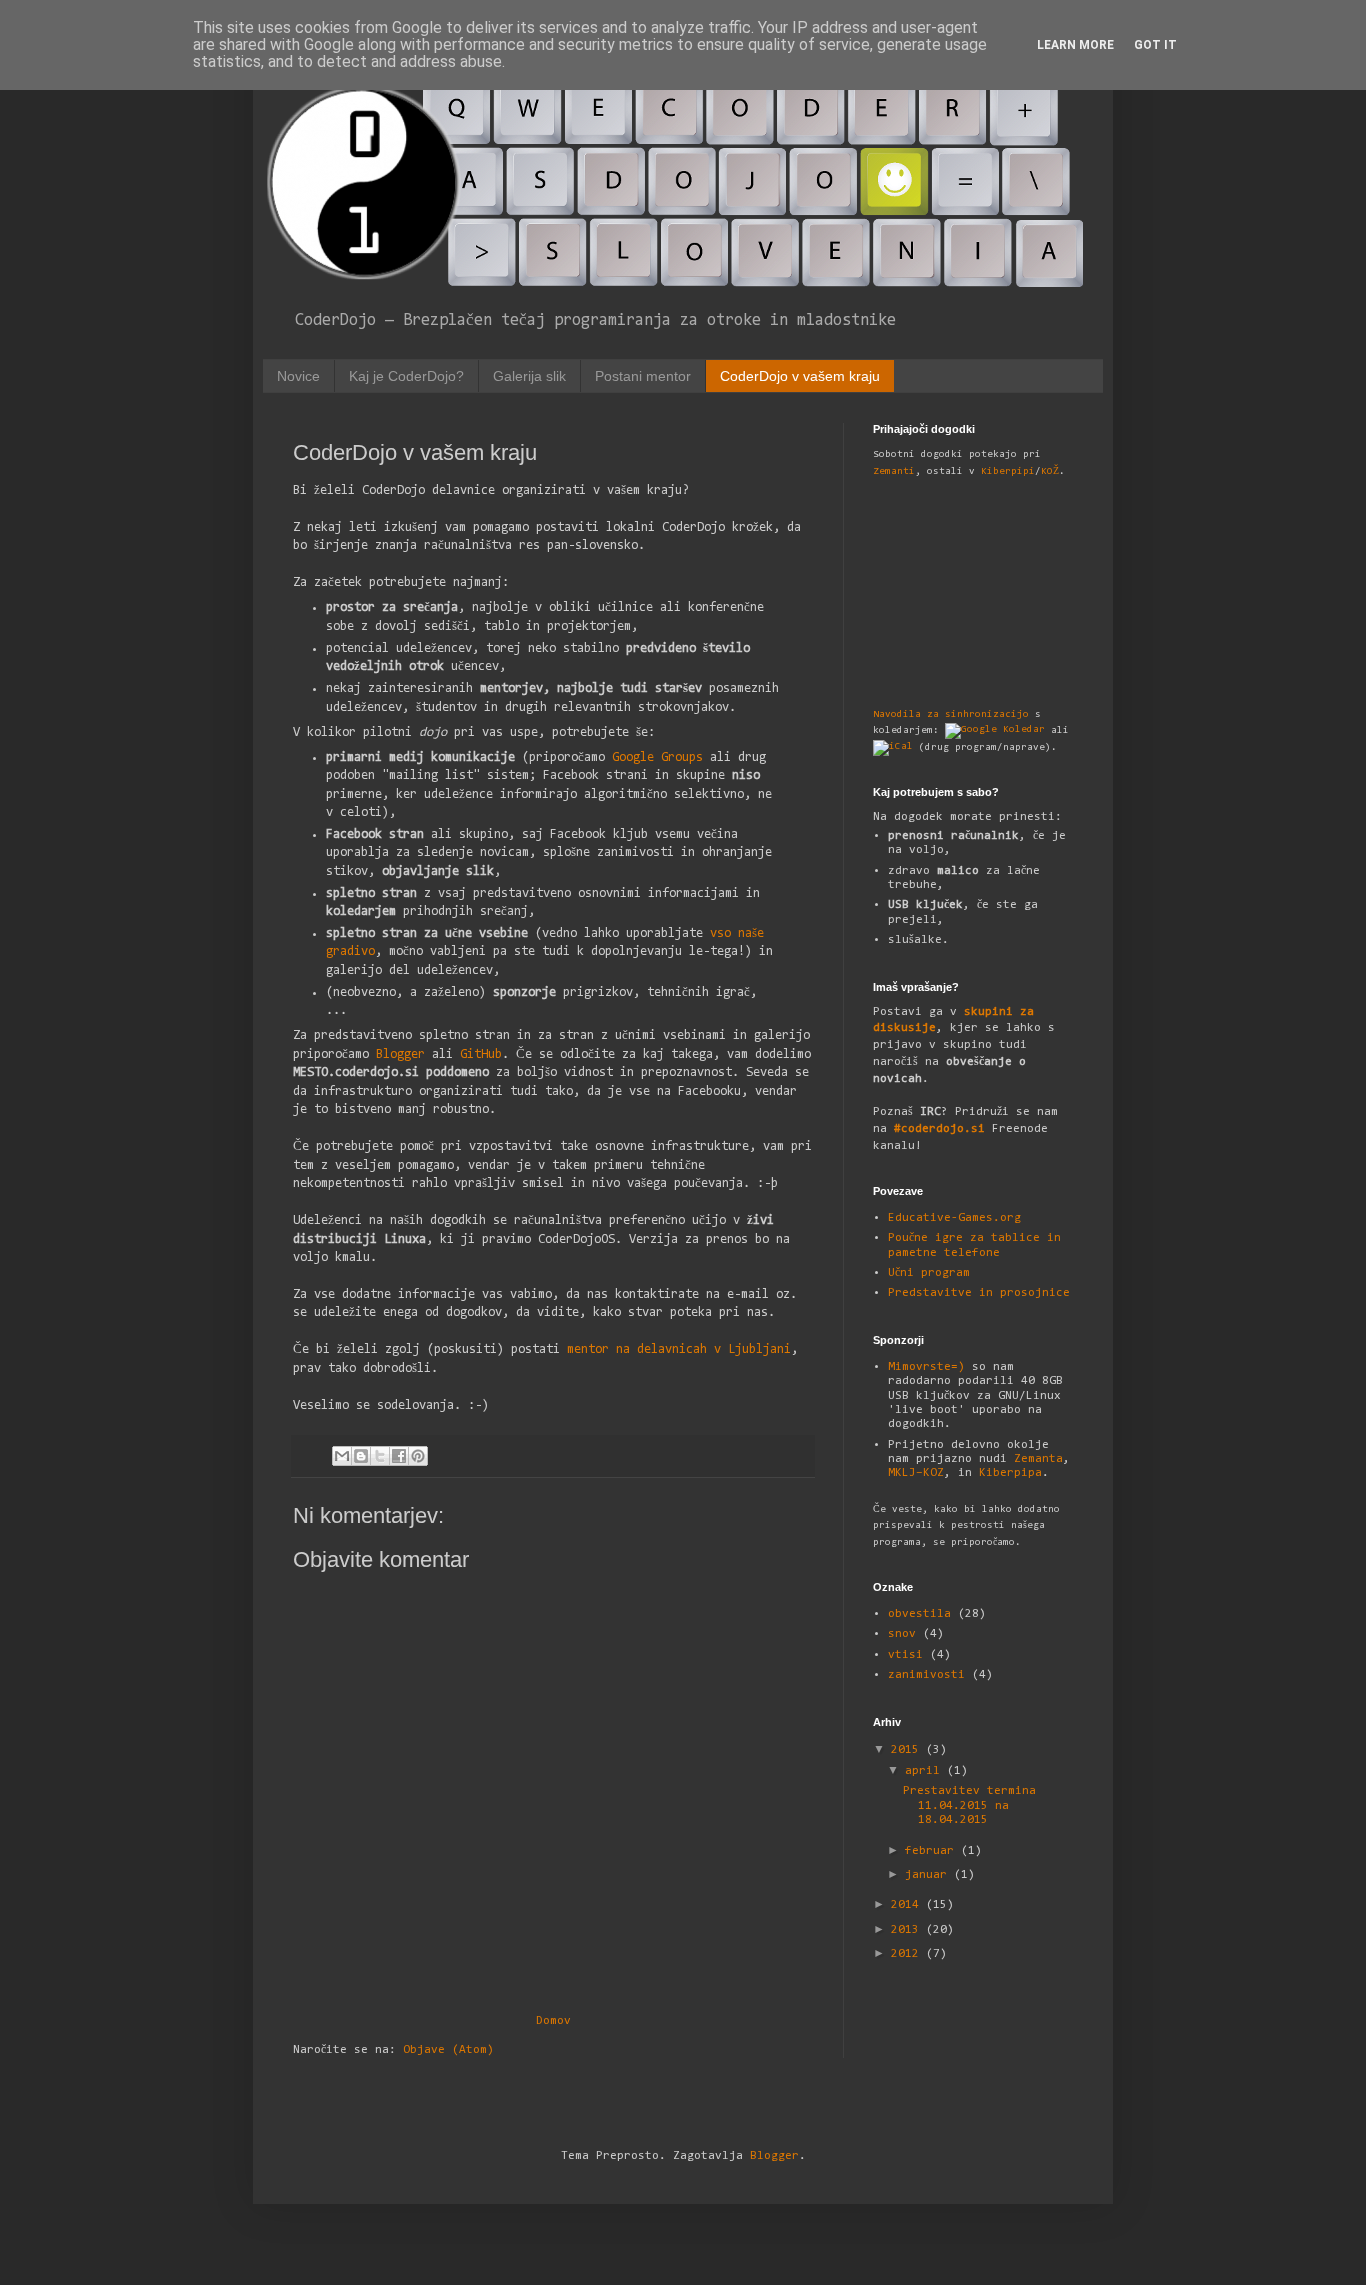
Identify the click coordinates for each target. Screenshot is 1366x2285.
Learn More (1075, 45)
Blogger (400, 1054)
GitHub (481, 1054)
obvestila (919, 1614)
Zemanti (894, 472)
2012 (908, 1954)
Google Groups (657, 757)
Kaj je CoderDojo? (406, 376)
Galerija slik (529, 376)
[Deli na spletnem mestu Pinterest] (418, 1456)
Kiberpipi (1008, 472)
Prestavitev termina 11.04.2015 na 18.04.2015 (969, 1805)
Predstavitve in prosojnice (979, 1293)
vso (720, 933)
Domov (553, 2021)
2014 (908, 1905)
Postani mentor (643, 376)
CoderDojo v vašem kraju (800, 376)
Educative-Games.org (954, 1218)
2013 (908, 1930)
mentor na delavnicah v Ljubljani (679, 1349)
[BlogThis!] (361, 1456)
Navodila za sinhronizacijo (951, 715)
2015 (908, 1750)
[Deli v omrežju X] (380, 1456)
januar (929, 1875)
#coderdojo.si (939, 1129)
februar (933, 1851)
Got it (1155, 45)
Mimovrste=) (926, 1367)
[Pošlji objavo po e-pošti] (342, 1456)
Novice (298, 376)
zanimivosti (926, 1675)
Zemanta (1038, 1459)
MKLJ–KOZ (916, 1473)
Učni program (929, 1273)
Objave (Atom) (448, 2050)
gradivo (350, 951)
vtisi (905, 1655)
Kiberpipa (1010, 1473)
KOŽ (1050, 472)
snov (902, 1634)
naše (751, 933)
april (926, 1771)
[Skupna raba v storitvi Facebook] (399, 1456)
